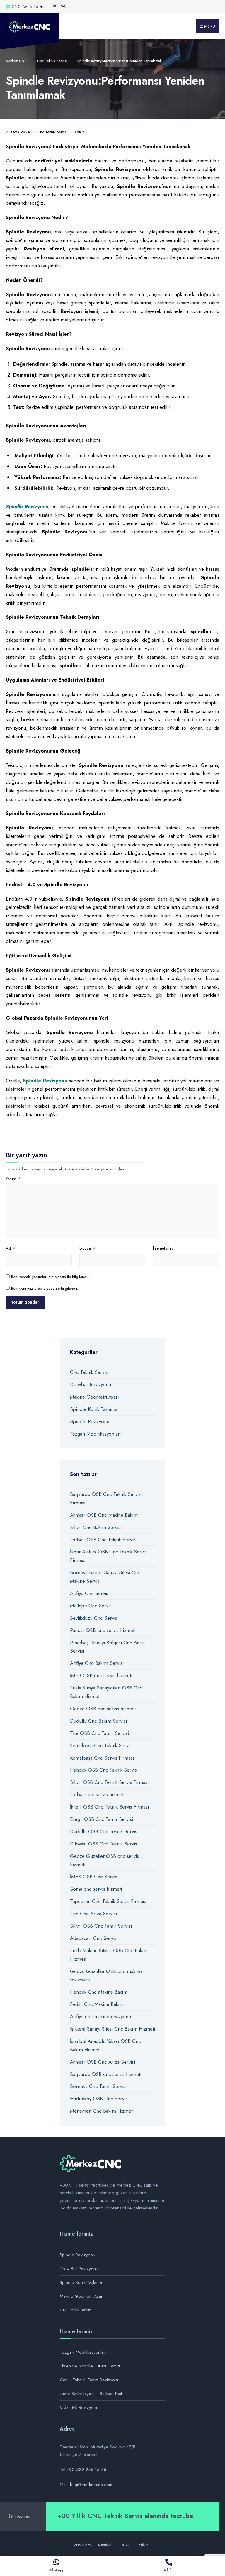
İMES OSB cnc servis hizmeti (101, 1675)
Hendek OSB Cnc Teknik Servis (103, 1770)
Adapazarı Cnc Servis (93, 1938)
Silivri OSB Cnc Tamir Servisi (101, 1926)
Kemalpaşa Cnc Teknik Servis (101, 1745)
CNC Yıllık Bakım (76, 2310)
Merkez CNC (16, 61)
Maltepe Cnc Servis (91, 1606)
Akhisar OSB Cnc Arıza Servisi (103, 2062)
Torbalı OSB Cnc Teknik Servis (103, 1540)
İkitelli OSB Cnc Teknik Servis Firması (110, 1807)
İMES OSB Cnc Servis (94, 1877)
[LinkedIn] (54, 6)
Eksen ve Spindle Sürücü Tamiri (90, 2366)
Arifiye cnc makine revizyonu (100, 2016)
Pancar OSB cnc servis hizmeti (103, 1630)
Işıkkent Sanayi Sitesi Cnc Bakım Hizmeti (112, 2029)
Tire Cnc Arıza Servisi (93, 1914)
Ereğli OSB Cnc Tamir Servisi (102, 1819)
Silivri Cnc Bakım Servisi (96, 1527)
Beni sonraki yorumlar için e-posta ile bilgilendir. (50, 1277)
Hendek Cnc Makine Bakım (99, 1992)
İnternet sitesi (163, 1248)
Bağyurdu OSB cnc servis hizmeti (106, 2074)
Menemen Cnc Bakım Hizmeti (102, 2111)
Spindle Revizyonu (90, 1421)
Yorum (13, 1179)
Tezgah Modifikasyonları (96, 1434)
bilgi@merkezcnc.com (91, 2485)
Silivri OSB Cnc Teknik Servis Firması (109, 1782)
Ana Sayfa (82, 2545)
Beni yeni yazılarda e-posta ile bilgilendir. (45, 1288)
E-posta (87, 1248)
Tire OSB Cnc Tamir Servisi (99, 1733)
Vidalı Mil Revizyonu (79, 2407)
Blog (125, 2545)
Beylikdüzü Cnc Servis (94, 1618)
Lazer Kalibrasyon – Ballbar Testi (91, 2394)
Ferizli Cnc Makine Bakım (97, 2004)
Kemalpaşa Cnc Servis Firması (102, 1758)
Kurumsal (106, 2545)
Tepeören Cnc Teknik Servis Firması (108, 1901)
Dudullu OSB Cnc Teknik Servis (104, 1831)
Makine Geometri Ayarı (94, 1397)
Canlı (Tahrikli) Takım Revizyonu (90, 2380)
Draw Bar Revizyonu (79, 2269)
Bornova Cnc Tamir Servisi (98, 2086)
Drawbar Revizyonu (91, 1384)
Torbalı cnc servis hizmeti (97, 1794)
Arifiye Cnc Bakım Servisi (97, 1663)
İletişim (142, 2545)
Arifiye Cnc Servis (89, 1593)
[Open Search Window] (63, 6)
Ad (11, 1248)
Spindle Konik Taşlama (94, 1409)
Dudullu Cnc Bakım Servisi (98, 1721)
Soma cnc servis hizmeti (96, 1889)
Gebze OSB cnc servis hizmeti (103, 1709)
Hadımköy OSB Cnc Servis (99, 2099)
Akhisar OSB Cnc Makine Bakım (104, 1515)
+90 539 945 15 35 (86, 2470)
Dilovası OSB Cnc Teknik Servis (104, 1844)
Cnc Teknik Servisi (52, 61)
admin (80, 132)
